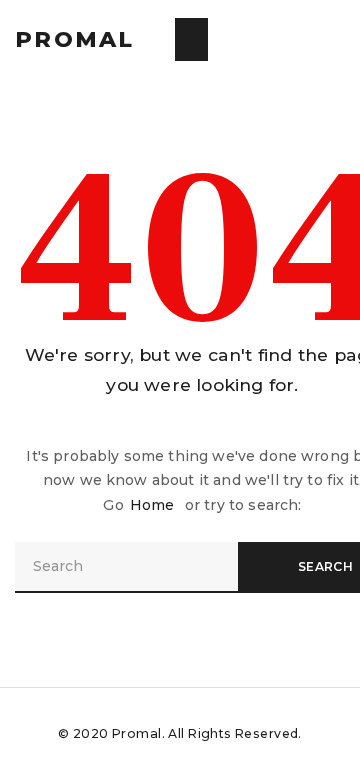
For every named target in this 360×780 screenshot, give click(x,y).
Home (152, 505)
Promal (75, 39)
